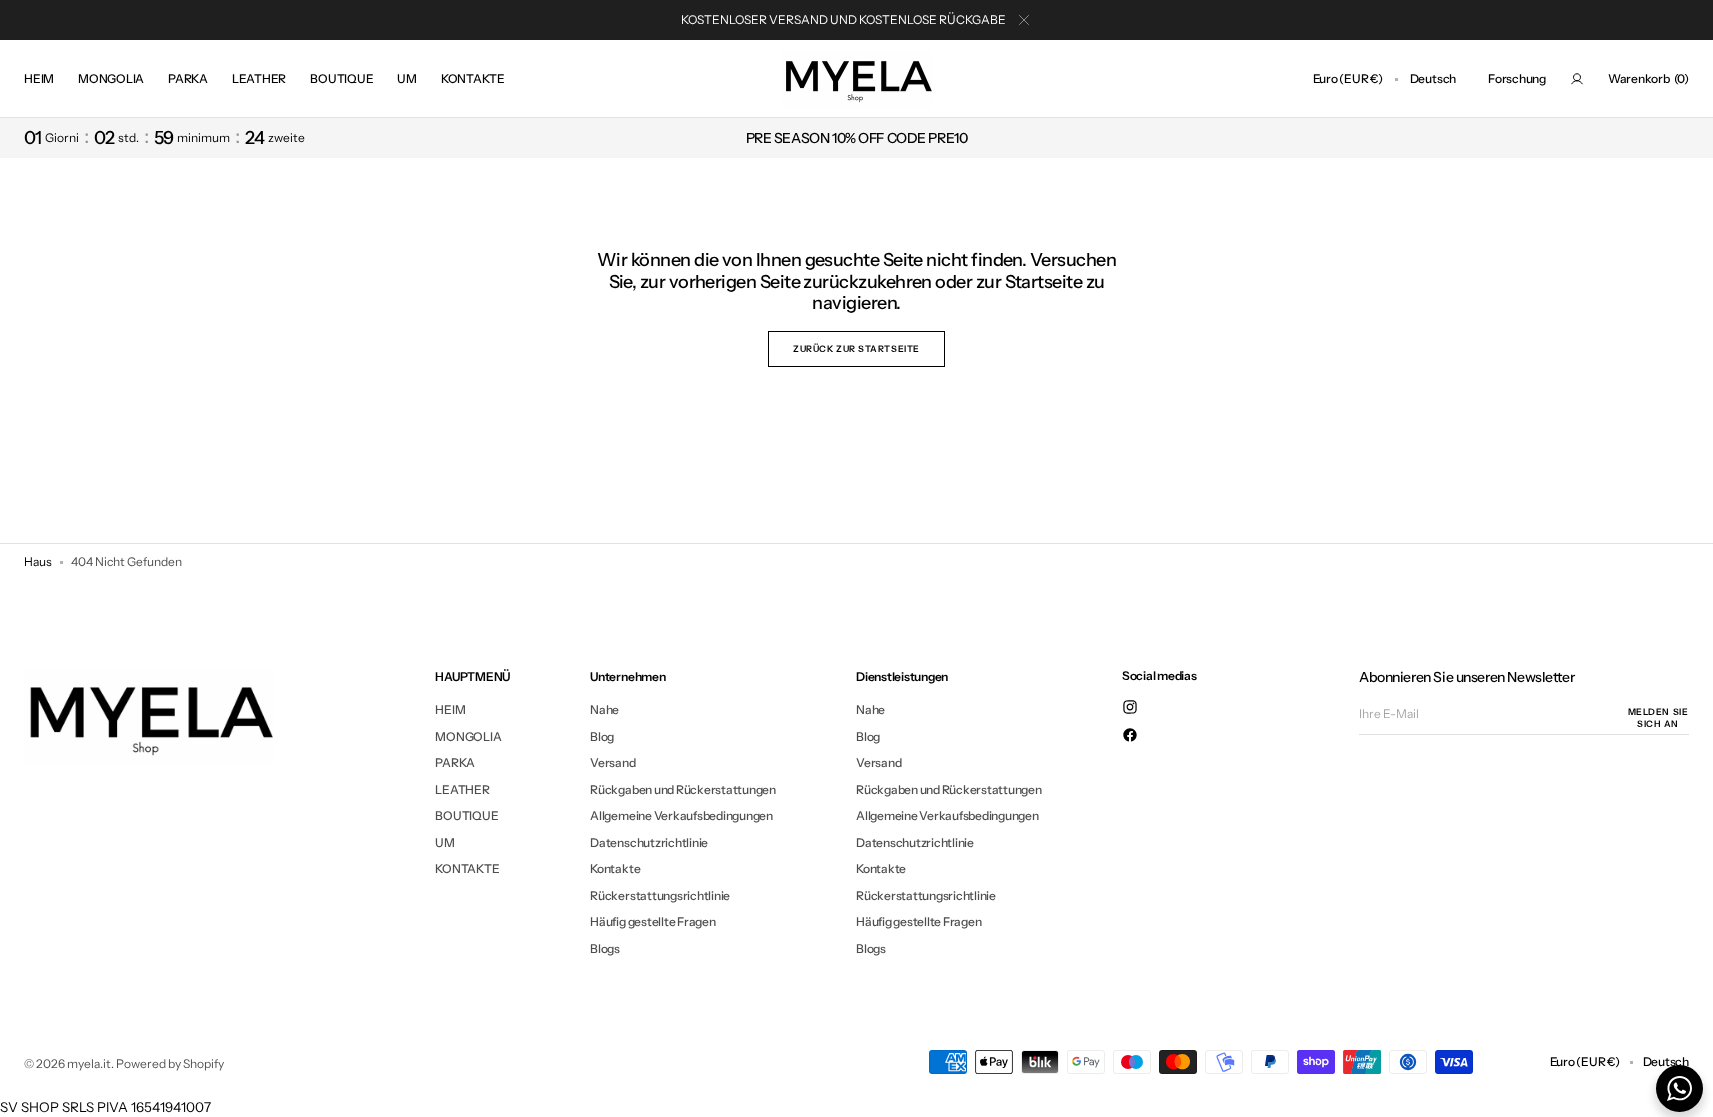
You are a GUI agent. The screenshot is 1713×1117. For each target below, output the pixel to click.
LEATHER (462, 789)
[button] (1348, 79)
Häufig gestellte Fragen (652, 921)
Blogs (605, 948)
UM (445, 842)
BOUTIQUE (466, 815)
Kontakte (615, 868)
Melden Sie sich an (1658, 718)
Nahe (604, 710)
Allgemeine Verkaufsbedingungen (681, 815)
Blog (602, 736)
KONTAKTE (467, 868)
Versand (612, 762)
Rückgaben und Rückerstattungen (683, 789)
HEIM (450, 710)
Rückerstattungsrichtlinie (660, 895)
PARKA (455, 762)
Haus (38, 561)
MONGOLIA (468, 736)
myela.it (89, 1063)
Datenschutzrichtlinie (649, 842)
